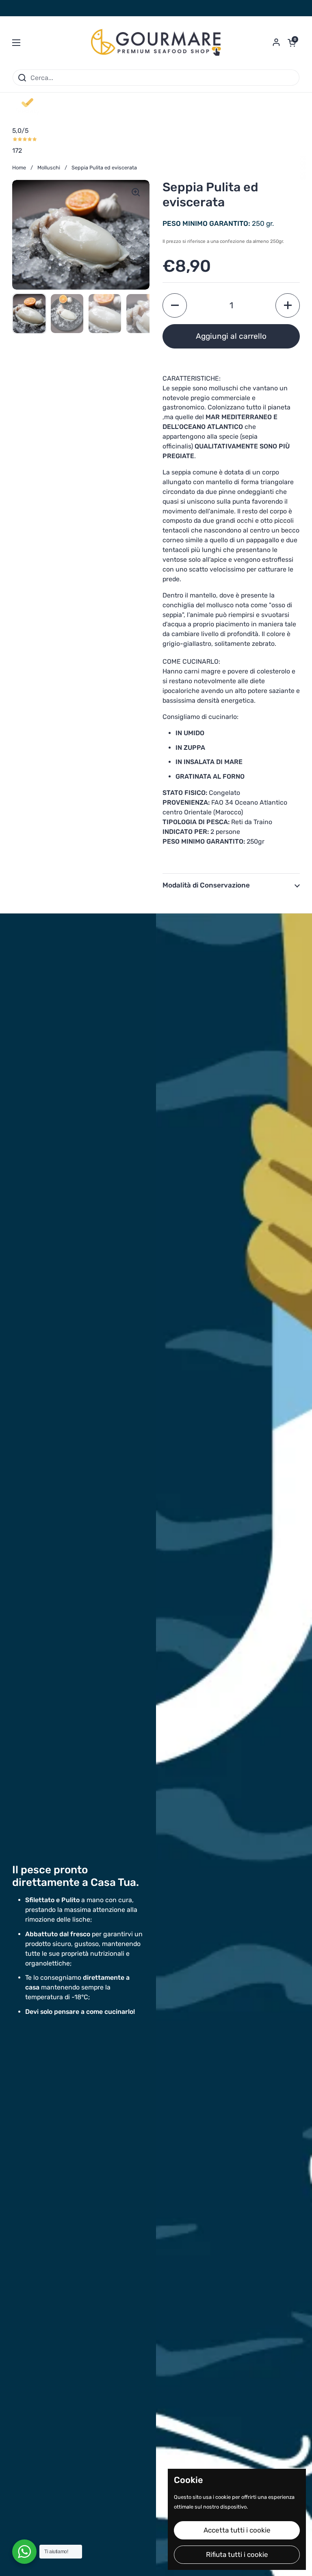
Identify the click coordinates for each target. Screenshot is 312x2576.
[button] (292, 43)
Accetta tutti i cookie (237, 2530)
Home (19, 168)
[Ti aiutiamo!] (24, 2552)
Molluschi (49, 168)
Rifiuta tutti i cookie (237, 2554)
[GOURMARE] (156, 43)
